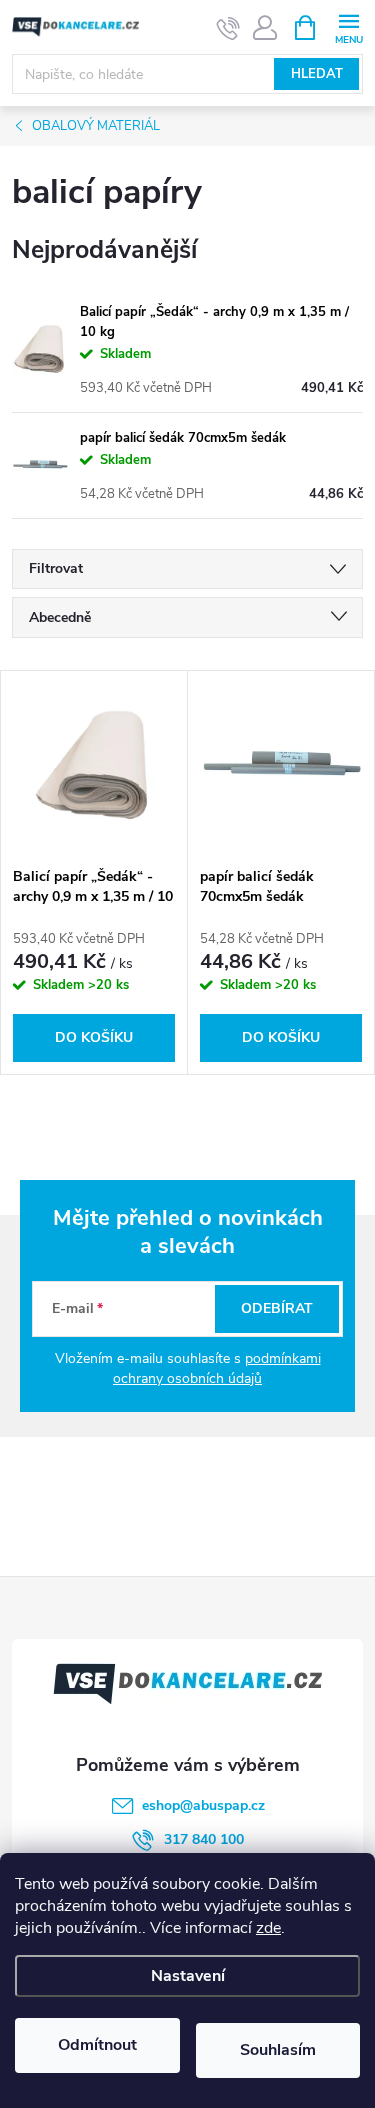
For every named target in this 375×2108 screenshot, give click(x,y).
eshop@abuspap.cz (203, 1805)
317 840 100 (204, 1839)
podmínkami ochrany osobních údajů (217, 1368)
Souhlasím (278, 2050)
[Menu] (348, 26)
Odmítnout (97, 2045)
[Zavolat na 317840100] (228, 28)
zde (268, 1928)
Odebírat (277, 1308)
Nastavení (188, 1976)
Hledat (317, 74)
